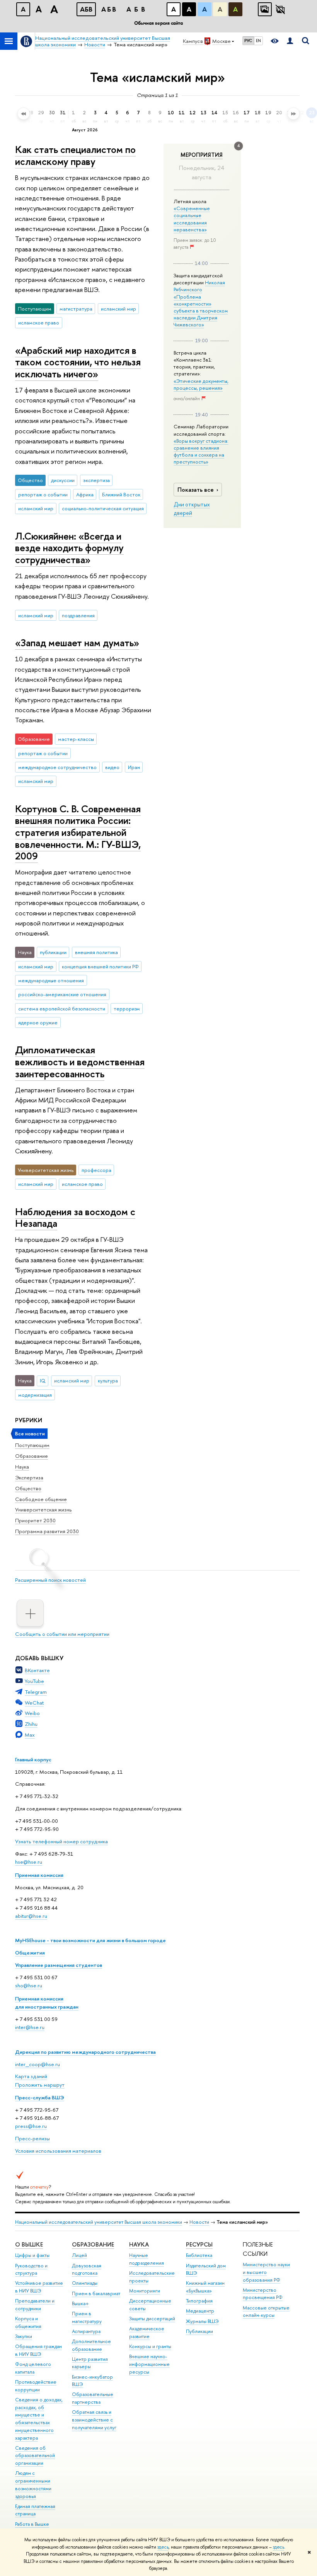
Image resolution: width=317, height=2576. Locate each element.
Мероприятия (202, 155)
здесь (163, 2547)
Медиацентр (200, 2311)
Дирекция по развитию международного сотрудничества (85, 2052)
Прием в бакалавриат (96, 2293)
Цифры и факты (32, 2255)
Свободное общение (41, 1499)
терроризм (127, 1009)
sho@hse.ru (29, 1985)
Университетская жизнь (43, 1510)
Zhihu (31, 1724)
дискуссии (63, 480)
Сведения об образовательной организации (35, 2456)
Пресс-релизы (32, 2138)
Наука (22, 1467)
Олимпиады (85, 2283)
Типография (199, 2301)
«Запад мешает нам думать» (77, 643)
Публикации (199, 2331)
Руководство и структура (31, 2269)
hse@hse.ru (29, 1862)
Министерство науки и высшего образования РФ (266, 2272)
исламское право (39, 323)
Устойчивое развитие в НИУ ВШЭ (39, 2287)
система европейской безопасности (62, 1009)
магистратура (76, 309)
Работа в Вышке (32, 2524)
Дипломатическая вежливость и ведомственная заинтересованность (80, 1061)
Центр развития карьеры (90, 2363)
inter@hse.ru (30, 2027)
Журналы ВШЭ (202, 2321)
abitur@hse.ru (31, 1916)
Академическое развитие (147, 2332)
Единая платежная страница (35, 2510)
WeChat (34, 1703)
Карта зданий (31, 2076)
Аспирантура (86, 2331)
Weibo (32, 1713)
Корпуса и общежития (28, 2322)
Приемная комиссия (39, 1875)
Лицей (79, 2255)
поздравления (78, 615)
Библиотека (199, 2255)
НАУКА (139, 2244)
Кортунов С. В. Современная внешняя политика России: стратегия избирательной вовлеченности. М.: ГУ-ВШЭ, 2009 (78, 832)
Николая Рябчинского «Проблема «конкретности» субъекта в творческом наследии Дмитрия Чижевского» (201, 303)
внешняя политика (96, 952)
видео (112, 767)
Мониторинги (145, 2291)
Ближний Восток (121, 494)
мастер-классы (76, 739)
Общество (28, 1488)
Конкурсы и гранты (150, 2346)
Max (30, 1735)
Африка (85, 494)
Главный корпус (33, 1759)
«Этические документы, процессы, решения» (201, 384)
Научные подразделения (147, 2259)
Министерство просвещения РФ (263, 2294)
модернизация (35, 1395)
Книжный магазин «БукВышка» (205, 2287)
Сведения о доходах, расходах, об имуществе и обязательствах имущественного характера (39, 2419)
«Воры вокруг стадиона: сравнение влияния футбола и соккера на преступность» (201, 451)
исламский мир (118, 309)
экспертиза (96, 480)
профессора (96, 1170)
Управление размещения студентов (59, 1965)
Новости (199, 2222)
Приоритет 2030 (35, 1520)
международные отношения (51, 980)
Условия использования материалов (58, 2151)
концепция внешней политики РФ (100, 966)
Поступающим (32, 1445)
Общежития (30, 1953)
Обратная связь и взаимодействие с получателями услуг (94, 2420)
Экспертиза (29, 1477)
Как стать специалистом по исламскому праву (75, 155)
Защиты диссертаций (152, 2319)
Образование (32, 1456)
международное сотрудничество (57, 767)
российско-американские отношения (62, 994)
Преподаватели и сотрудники (35, 2305)
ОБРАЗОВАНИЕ (93, 2244)
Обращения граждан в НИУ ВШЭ (38, 2350)
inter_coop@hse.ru (37, 2064)
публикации (53, 952)
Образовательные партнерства (93, 2398)
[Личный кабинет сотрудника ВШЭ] (290, 41)
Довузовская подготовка (87, 2269)
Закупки (24, 2336)
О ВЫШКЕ (29, 2244)
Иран (134, 767)
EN (258, 41)
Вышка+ (80, 2303)
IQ (43, 1381)
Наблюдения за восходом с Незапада (75, 1218)
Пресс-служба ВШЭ (40, 2097)
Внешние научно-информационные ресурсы (149, 2364)
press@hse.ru (31, 2126)
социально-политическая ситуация (103, 508)
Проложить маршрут (40, 2085)
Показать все (196, 490)
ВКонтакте (37, 1670)
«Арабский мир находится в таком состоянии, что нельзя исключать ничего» (78, 362)
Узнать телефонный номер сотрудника (61, 1841)
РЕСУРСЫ (199, 2244)
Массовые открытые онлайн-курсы (266, 2312)
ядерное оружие (38, 1022)
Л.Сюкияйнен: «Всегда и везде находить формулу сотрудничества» (69, 548)
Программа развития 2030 (47, 1531)
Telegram (36, 1692)
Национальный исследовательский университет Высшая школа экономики (99, 2222)
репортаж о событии (43, 494)
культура (108, 1381)
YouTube (34, 1681)
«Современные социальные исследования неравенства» (192, 219)
